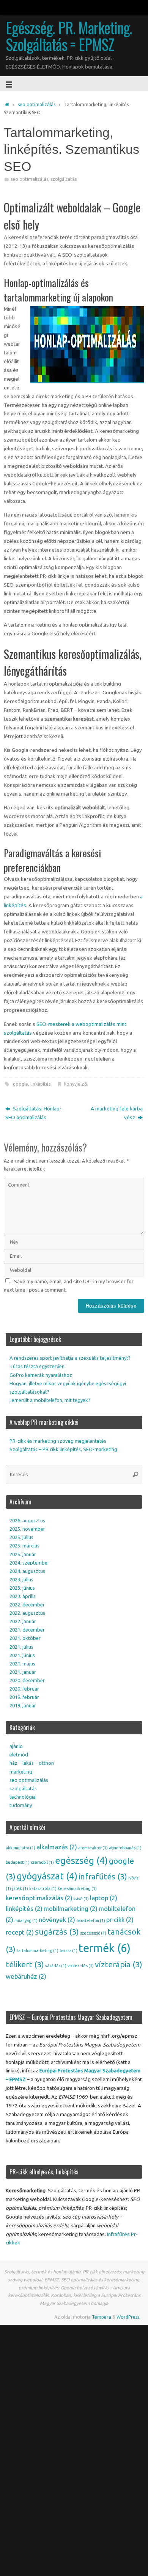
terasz (68, 1951)
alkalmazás (57, 1847)
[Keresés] (135, 1474)
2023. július (21, 1579)
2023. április (23, 1596)
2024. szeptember (29, 1563)
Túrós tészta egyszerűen (37, 1366)
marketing (21, 1772)
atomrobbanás (125, 1848)
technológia (23, 1797)
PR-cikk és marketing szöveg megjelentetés (58, 1441)
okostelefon (91, 1920)
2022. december (27, 1605)
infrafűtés (103, 1877)
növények (57, 1920)
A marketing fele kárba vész (117, 1113)
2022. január (23, 1621)
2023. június (22, 1588)
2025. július (21, 1537)
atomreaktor (93, 1848)
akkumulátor (20, 1848)
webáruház (26, 1976)
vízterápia (119, 1964)
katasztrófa (43, 1889)
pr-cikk (120, 1920)
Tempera (102, 2317)
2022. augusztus (27, 1613)
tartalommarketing (38, 1951)
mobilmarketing (71, 1908)
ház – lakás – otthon (32, 1763)
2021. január (23, 1672)
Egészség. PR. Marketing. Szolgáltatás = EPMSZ (69, 36)
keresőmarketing (77, 1889)
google (20, 1084)
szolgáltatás (64, 179)
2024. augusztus (27, 1571)
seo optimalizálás (37, 104)
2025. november (27, 1529)
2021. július (21, 1647)
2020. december (27, 1680)
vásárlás (56, 1966)
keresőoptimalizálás (39, 1898)
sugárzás (57, 1932)
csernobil (42, 1862)
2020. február (24, 1689)
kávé (81, 1899)
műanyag (26, 1920)
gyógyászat (47, 1876)
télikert (25, 1964)
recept (20, 1932)
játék (20, 1889)
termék (105, 1948)
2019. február (24, 1697)
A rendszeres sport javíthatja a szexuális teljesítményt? (70, 1358)
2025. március (24, 1546)
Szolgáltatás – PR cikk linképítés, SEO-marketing (63, 1449)
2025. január (23, 1554)
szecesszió (93, 1933)
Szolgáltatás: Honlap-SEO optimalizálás (33, 1113)
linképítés (40, 1084)
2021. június (22, 1655)
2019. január (23, 1705)
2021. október (25, 1638)
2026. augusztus (27, 1520)
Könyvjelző (75, 1084)
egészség (81, 1860)
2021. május (22, 1664)
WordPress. (128, 2317)
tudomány (21, 1805)
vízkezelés (81, 1966)
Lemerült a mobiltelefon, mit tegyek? (50, 1400)
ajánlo (16, 1746)
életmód (19, 1755)
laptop (104, 1898)
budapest (18, 1862)
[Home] (7, 104)
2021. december (27, 1630)
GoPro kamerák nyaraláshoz (41, 1375)
